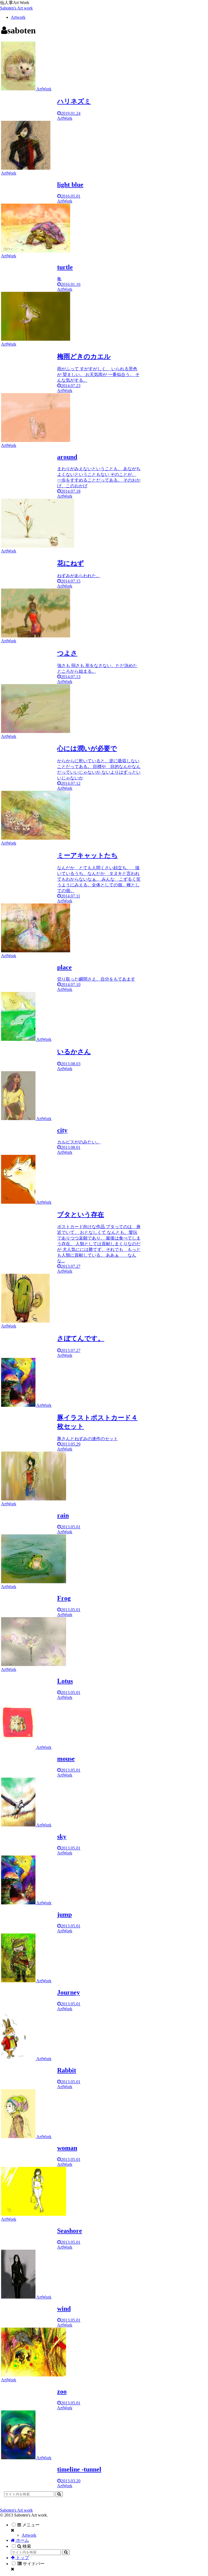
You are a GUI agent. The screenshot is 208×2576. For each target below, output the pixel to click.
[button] (59, 2494)
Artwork (29, 2535)
